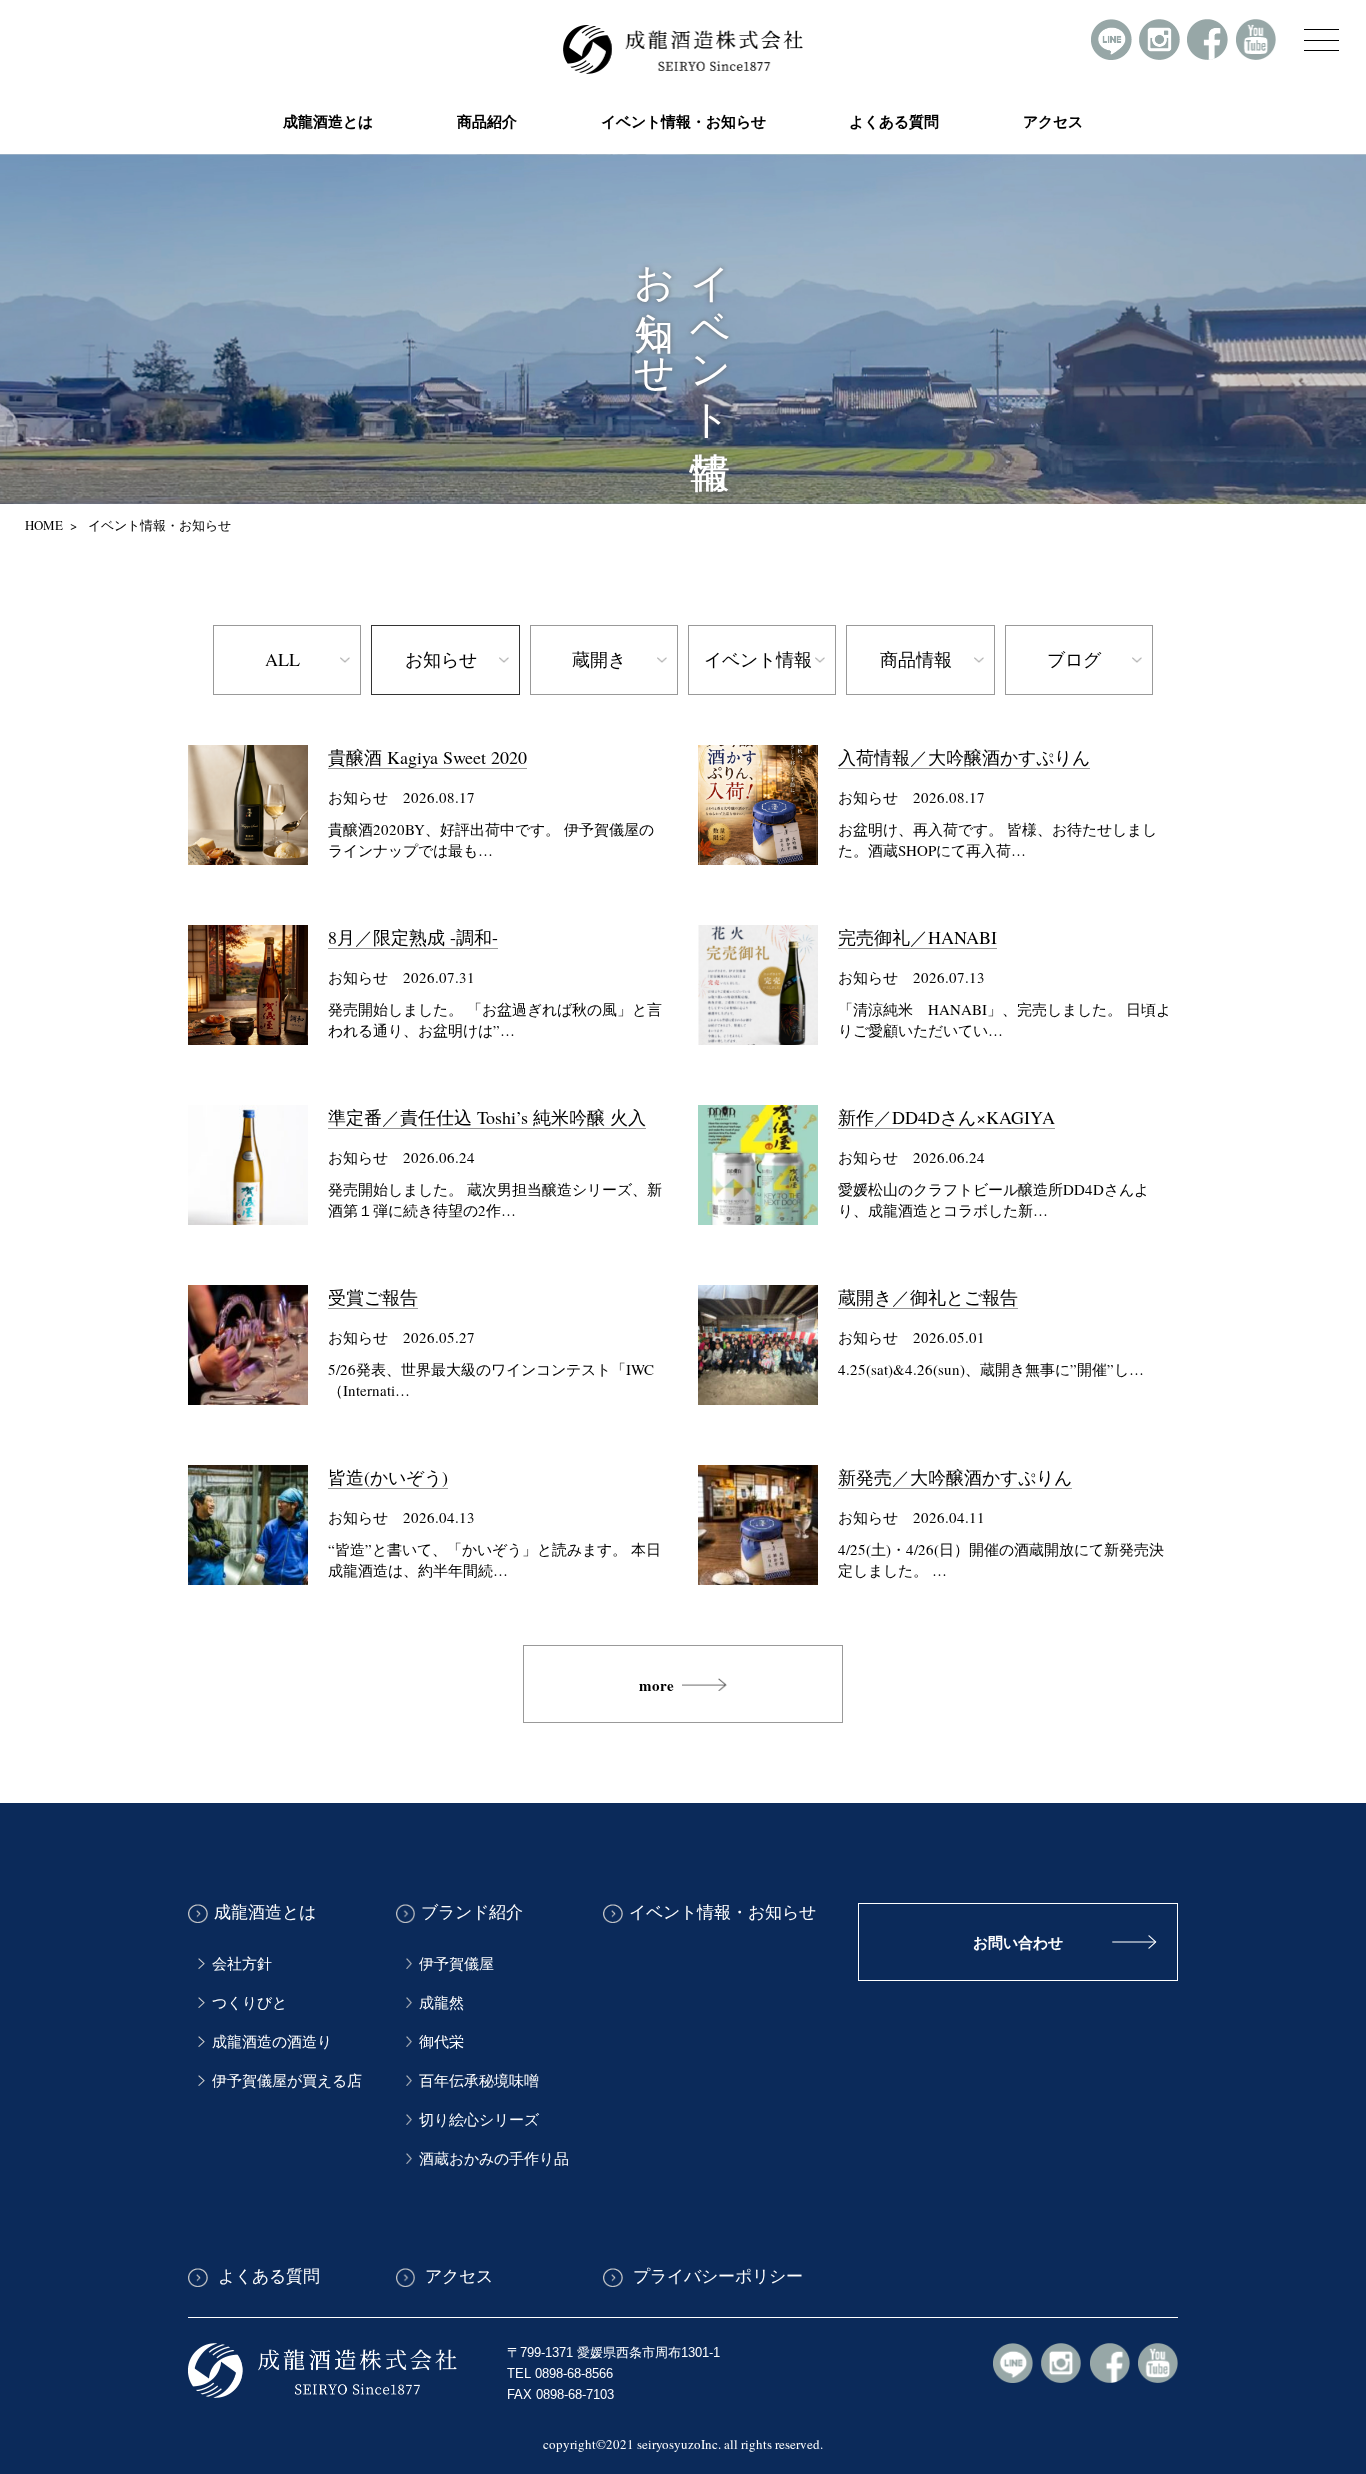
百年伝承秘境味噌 (479, 2080)
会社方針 (242, 1963)
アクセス (1053, 121)
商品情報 (916, 659)
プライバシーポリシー (716, 2277)
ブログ (1074, 659)
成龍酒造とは (265, 1913)
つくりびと (249, 2002)
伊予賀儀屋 (456, 1963)
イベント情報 (758, 659)
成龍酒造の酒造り (272, 2041)
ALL (282, 659)
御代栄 (441, 2041)
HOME (44, 525)
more (656, 1685)
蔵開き (599, 659)
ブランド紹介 (472, 1913)
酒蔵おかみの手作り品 (494, 2158)
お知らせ (441, 659)
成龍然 (441, 2002)
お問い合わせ (1018, 1942)
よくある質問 (894, 121)
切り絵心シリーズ (479, 2119)
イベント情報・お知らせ (683, 121)
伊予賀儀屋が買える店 (287, 2080)
